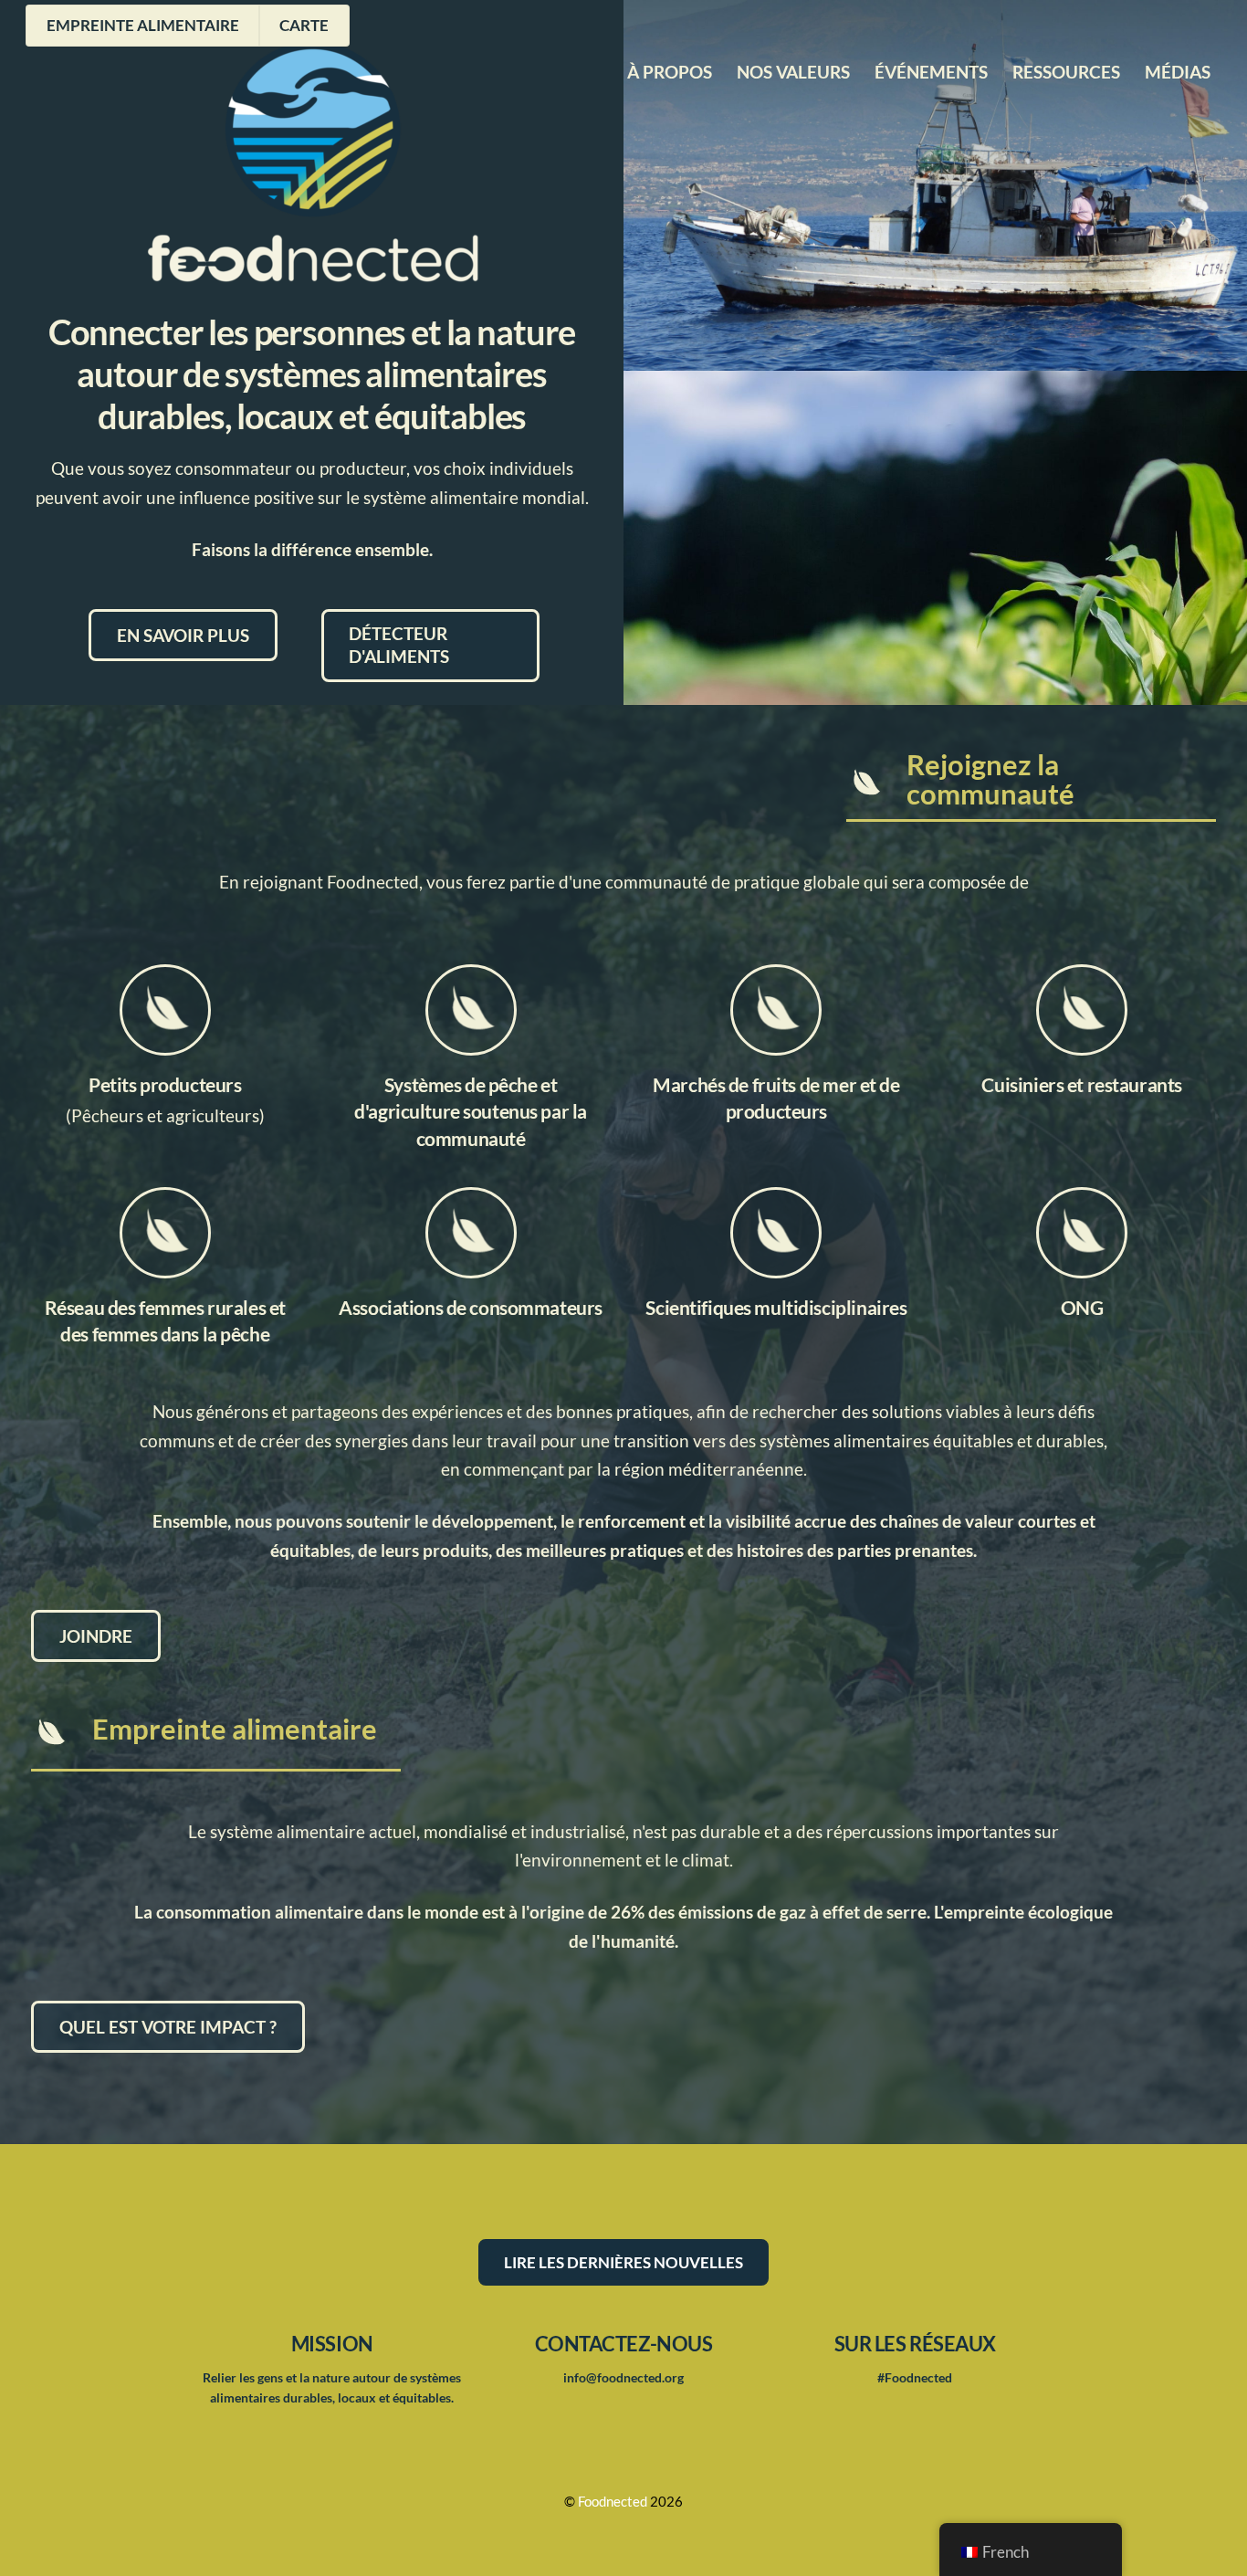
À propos (670, 72)
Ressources (1066, 72)
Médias (1178, 72)
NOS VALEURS (793, 72)
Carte (304, 25)
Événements (931, 72)
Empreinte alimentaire (143, 25)
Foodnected (613, 2502)
